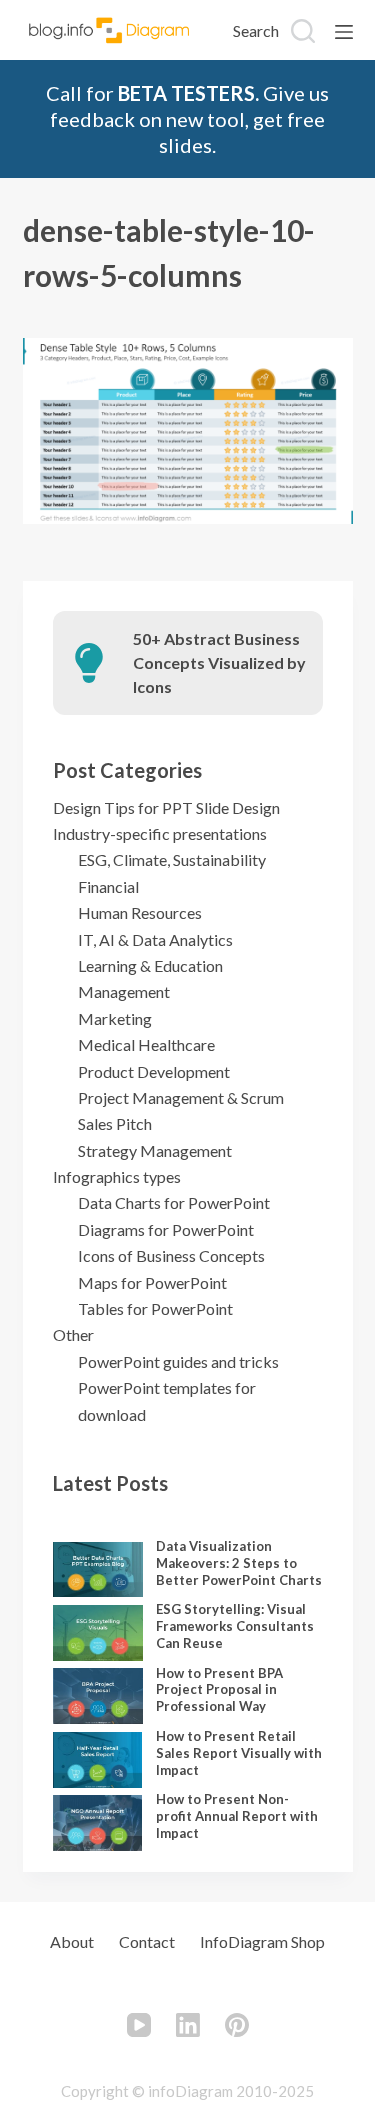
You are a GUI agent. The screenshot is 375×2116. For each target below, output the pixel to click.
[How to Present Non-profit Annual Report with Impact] (98, 1823)
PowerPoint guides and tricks (178, 1361)
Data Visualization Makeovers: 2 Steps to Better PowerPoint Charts (239, 1563)
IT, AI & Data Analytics (155, 939)
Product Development (154, 1071)
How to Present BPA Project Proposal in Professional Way (219, 1690)
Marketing (115, 1018)
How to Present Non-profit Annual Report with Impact (237, 1816)
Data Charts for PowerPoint (174, 1202)
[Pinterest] (237, 2025)
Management (124, 991)
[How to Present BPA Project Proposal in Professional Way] (98, 1696)
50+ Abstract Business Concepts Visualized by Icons (219, 662)
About (72, 1941)
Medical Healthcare (146, 1044)
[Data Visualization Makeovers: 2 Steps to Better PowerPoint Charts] (98, 1570)
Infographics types (117, 1176)
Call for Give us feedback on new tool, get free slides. (187, 119)
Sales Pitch (115, 1123)
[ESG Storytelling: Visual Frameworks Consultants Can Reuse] (98, 1633)
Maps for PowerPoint (152, 1282)
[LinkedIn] (188, 2025)
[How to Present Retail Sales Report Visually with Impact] (98, 1760)
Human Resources (140, 912)
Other (73, 1334)
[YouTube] (139, 2025)
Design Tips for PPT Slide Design (166, 807)
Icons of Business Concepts (171, 1255)
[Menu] (344, 32)
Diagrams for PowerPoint (166, 1229)
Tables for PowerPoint (155, 1308)
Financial (108, 886)
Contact (147, 1941)
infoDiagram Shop (262, 1941)
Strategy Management (155, 1150)
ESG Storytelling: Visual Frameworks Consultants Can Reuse (235, 1626)
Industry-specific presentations (160, 833)
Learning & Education (150, 965)
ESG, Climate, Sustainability (172, 859)
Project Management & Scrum (181, 1097)
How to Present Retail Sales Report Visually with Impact (239, 1753)
